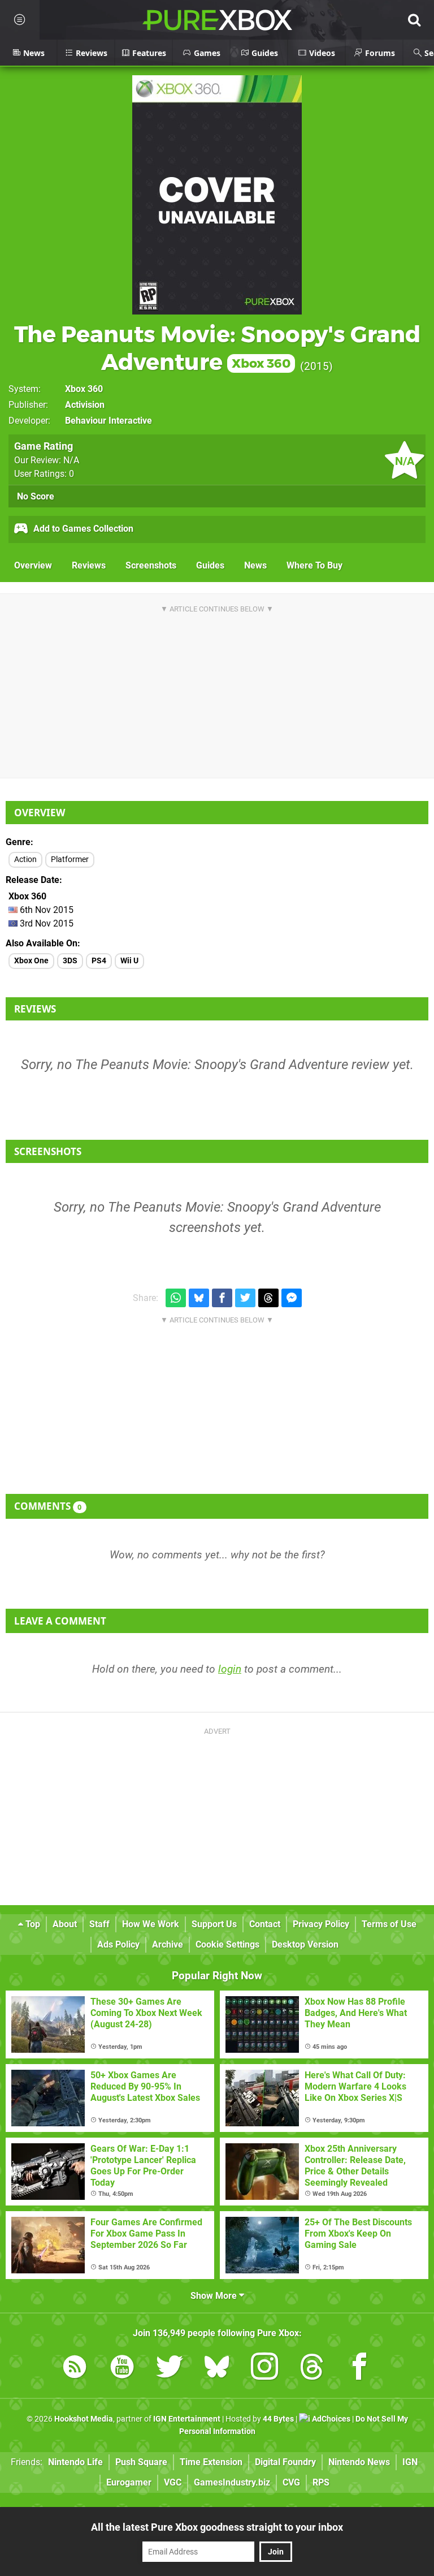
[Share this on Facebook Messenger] (292, 1298)
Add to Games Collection (82, 529)
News (255, 565)
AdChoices (330, 2419)
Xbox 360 (84, 389)
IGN (410, 2462)
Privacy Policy (321, 1924)
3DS (70, 961)
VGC (173, 2482)
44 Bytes (278, 2419)
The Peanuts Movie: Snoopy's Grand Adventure (217, 348)
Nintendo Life (75, 2462)
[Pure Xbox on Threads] (312, 2369)
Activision (85, 405)
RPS (321, 2482)
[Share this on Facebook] (222, 1298)
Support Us (214, 1924)
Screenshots (151, 565)
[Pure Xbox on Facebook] (359, 2369)
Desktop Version (305, 1944)
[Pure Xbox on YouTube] (122, 2369)
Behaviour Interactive (108, 421)
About (65, 1924)
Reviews (89, 565)
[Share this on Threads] (268, 1298)
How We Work (151, 1924)
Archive (168, 1944)
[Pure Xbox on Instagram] (264, 2369)
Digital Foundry (285, 2462)
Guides (210, 565)
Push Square (141, 2462)
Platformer (70, 860)
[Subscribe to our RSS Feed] (75, 2369)
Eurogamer (129, 2482)
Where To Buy (314, 565)
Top (32, 1924)
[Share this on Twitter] (245, 1298)
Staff (99, 1924)
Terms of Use (389, 1924)
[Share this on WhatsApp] (176, 1298)
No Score (36, 496)
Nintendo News (359, 2462)
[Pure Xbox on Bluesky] (217, 2369)
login (230, 1669)
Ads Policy (118, 1944)
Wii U (129, 961)
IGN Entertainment (187, 2419)
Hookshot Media (84, 2419)
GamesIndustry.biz (232, 2482)
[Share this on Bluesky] (199, 1298)
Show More (215, 2296)
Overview (33, 565)
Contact (265, 1924)
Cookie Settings (227, 1944)
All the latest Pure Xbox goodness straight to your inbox (217, 2527)
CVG (291, 2482)
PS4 (99, 961)
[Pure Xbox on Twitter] (170, 2369)
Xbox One (31, 961)
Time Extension (211, 2462)
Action (25, 860)
